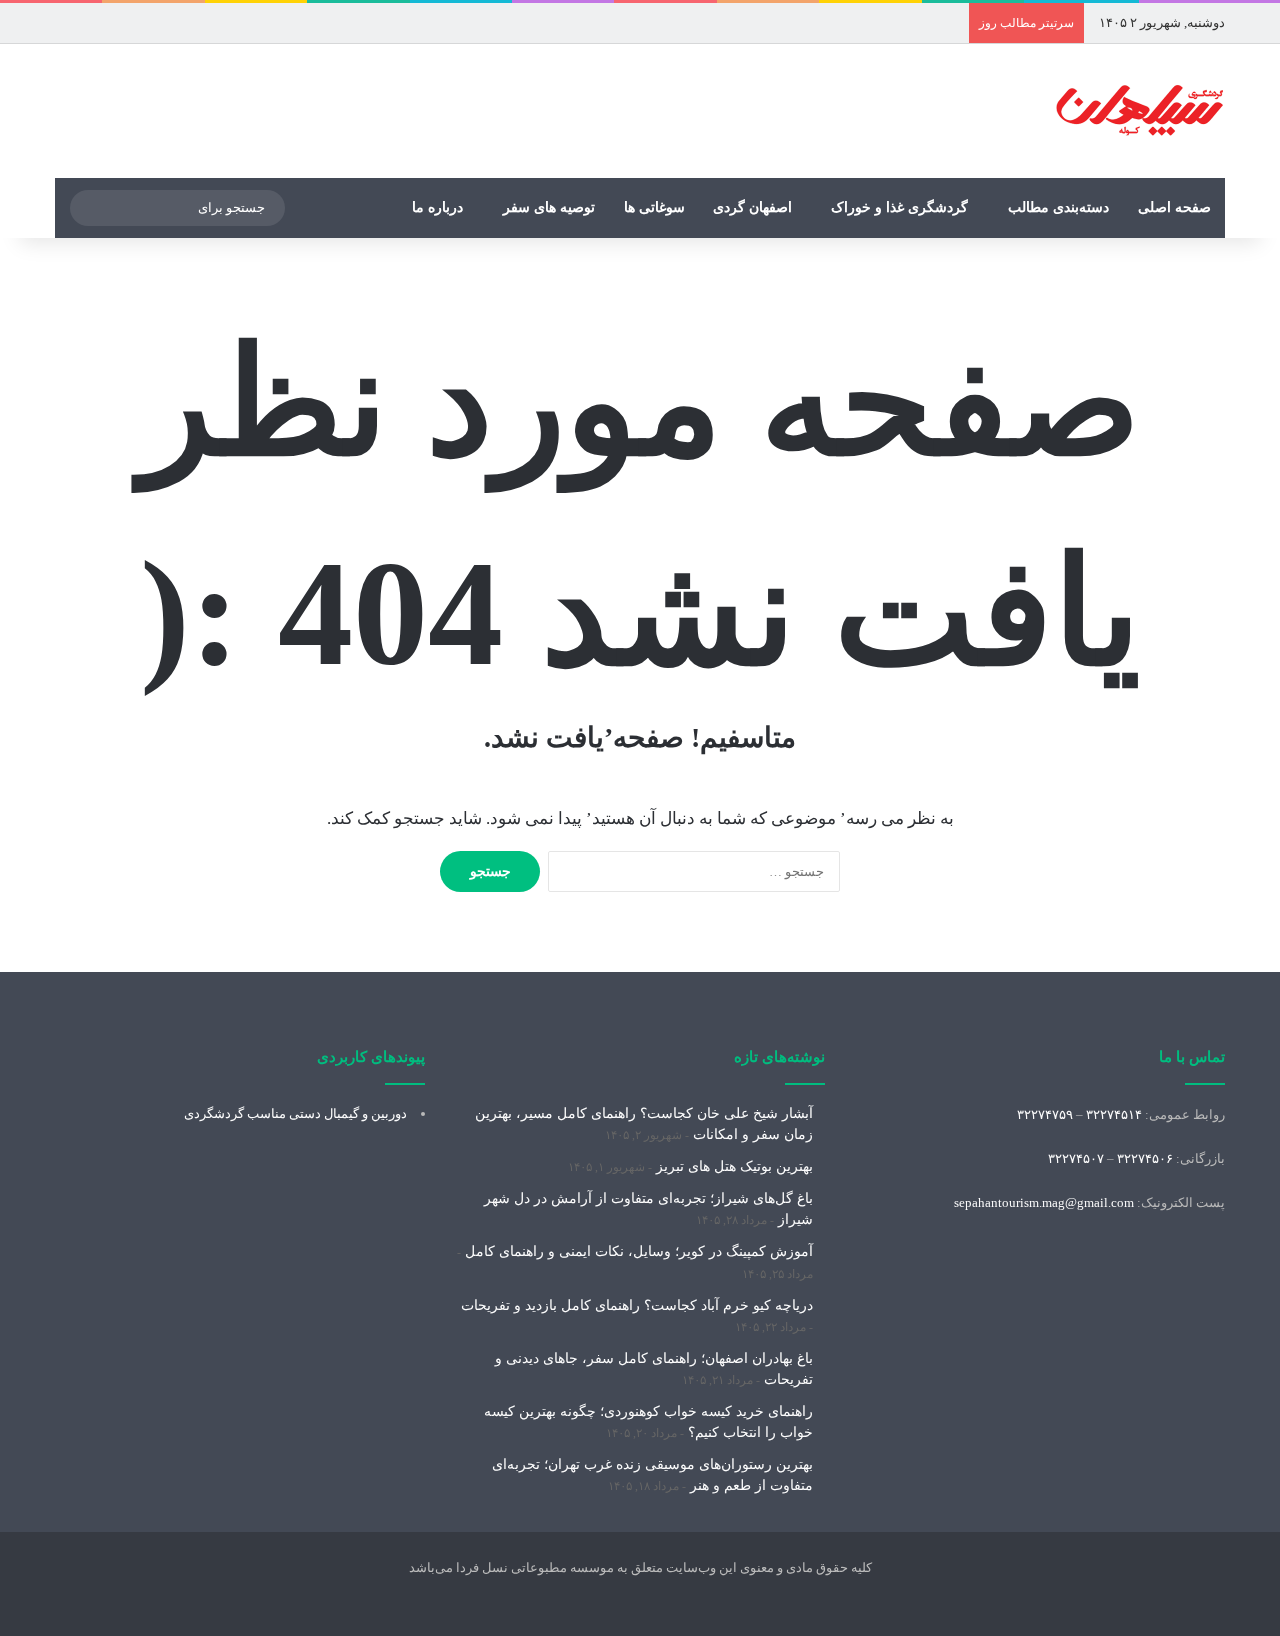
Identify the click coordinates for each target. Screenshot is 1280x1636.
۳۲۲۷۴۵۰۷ (1076, 1158)
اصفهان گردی (752, 207)
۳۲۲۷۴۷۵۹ (1045, 1114)
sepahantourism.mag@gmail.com (1044, 1202)
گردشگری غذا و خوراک (899, 207)
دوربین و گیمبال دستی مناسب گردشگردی (295, 1113)
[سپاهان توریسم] (1140, 111)
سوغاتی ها (654, 207)
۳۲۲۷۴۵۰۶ (1145, 1158)
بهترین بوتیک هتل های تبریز (734, 1166)
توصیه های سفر (549, 207)
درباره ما (437, 207)
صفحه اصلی (1174, 207)
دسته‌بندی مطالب (1058, 207)
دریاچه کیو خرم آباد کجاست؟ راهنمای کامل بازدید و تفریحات (637, 1305)
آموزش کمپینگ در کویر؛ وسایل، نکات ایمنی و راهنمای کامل (639, 1251)
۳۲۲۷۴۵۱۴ (1114, 1114)
